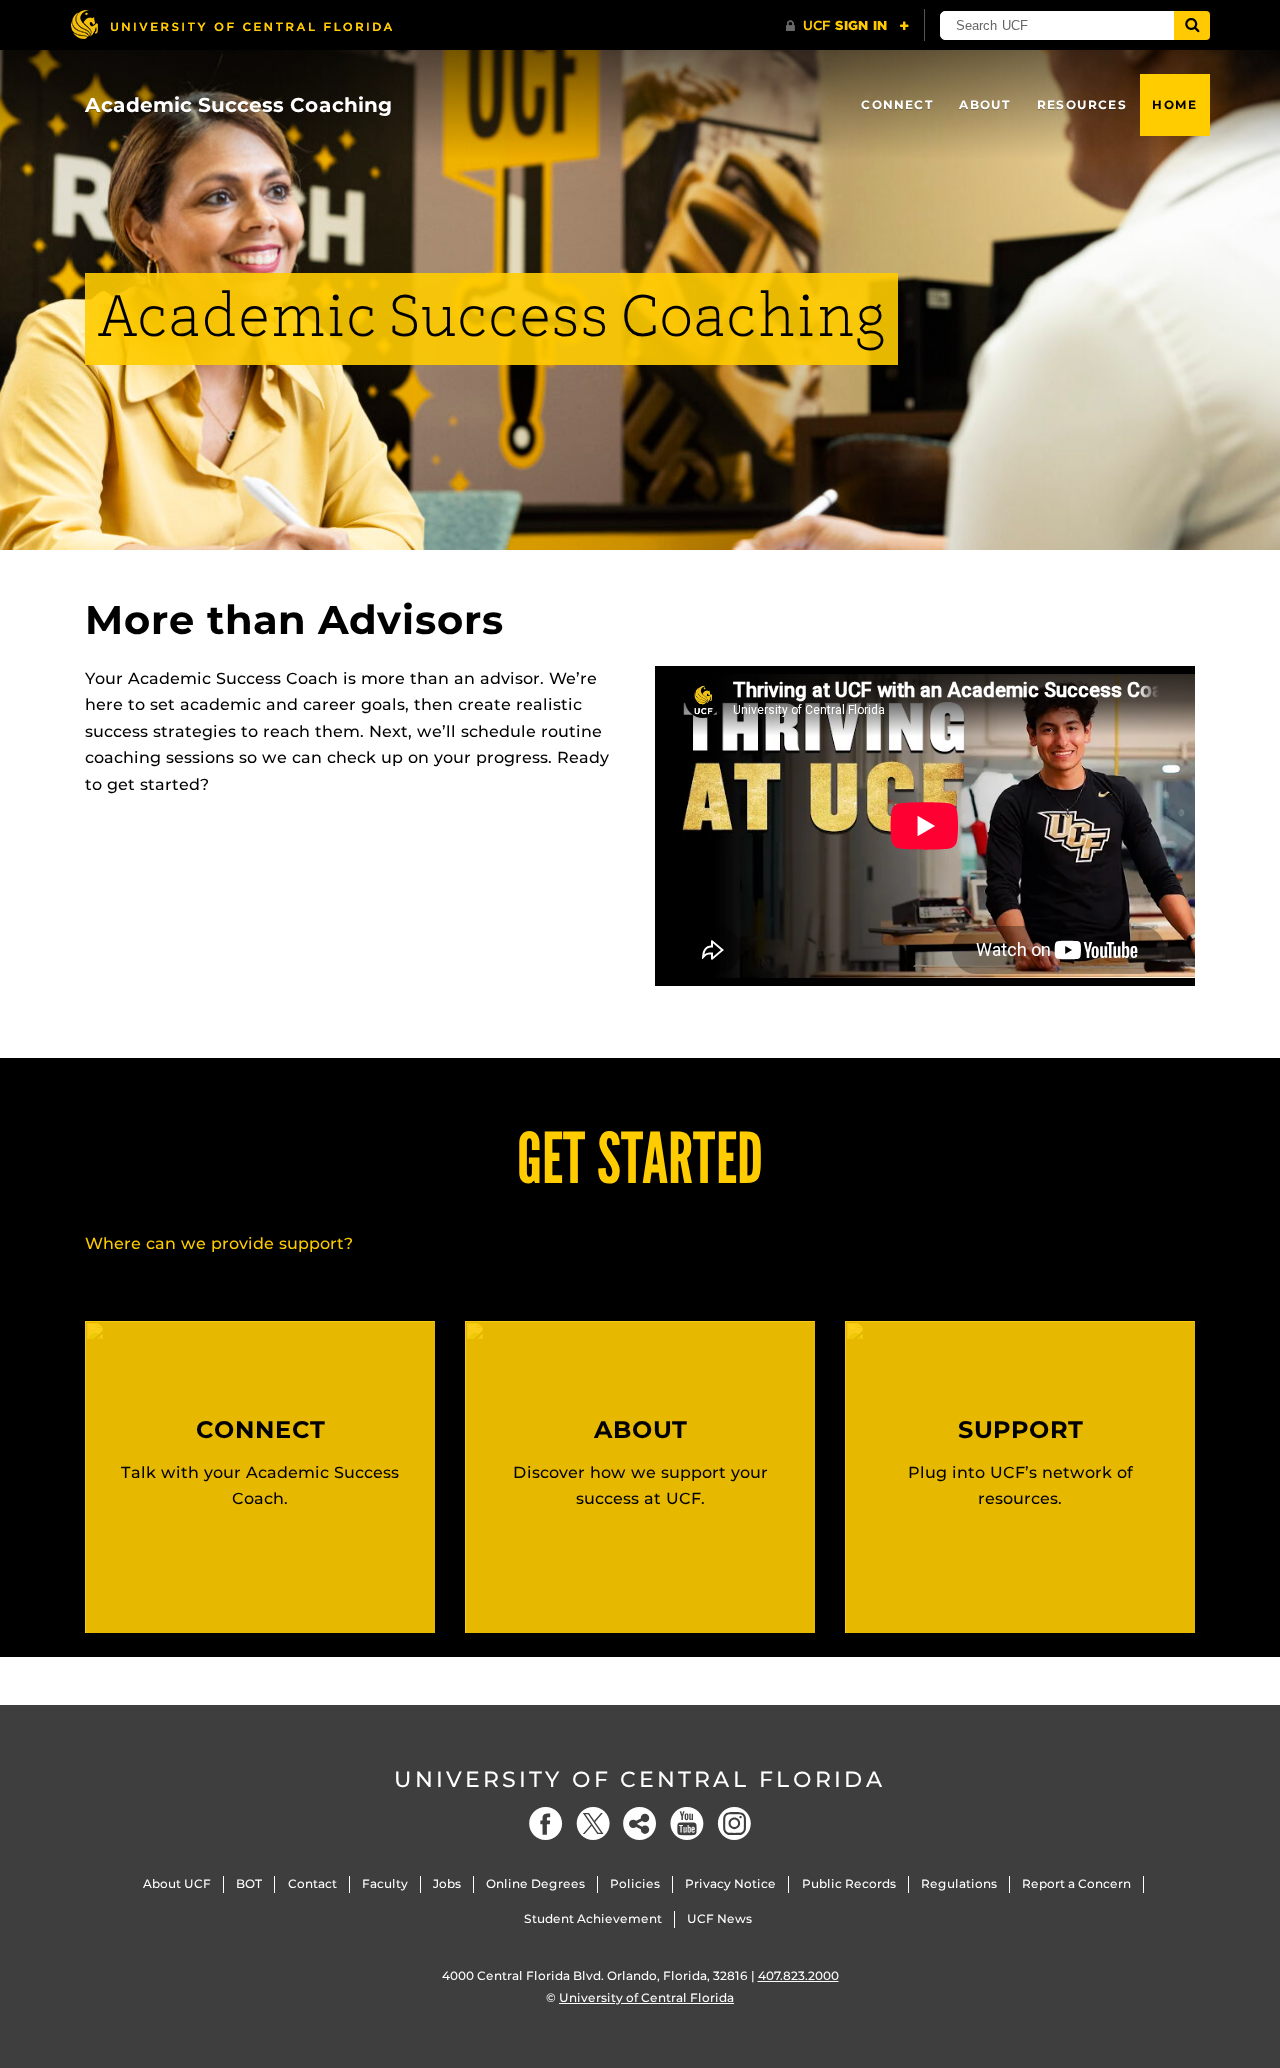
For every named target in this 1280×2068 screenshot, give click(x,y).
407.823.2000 (798, 1975)
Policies (635, 1883)
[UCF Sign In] (847, 26)
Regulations (959, 1883)
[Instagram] (734, 1823)
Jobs (447, 1883)
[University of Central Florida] (231, 24)
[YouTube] (687, 1823)
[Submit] (1192, 25)
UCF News (719, 1918)
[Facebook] (546, 1823)
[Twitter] (593, 1823)
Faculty (385, 1883)
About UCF (177, 1883)
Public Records (849, 1883)
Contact (312, 1883)
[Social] (640, 1823)
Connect (897, 104)
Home (1174, 104)
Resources (1082, 104)
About (985, 104)
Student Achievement (593, 1918)
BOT (249, 1883)
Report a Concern (1076, 1883)
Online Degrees (535, 1883)
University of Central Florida (640, 1779)
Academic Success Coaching (238, 105)
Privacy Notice (730, 1883)
